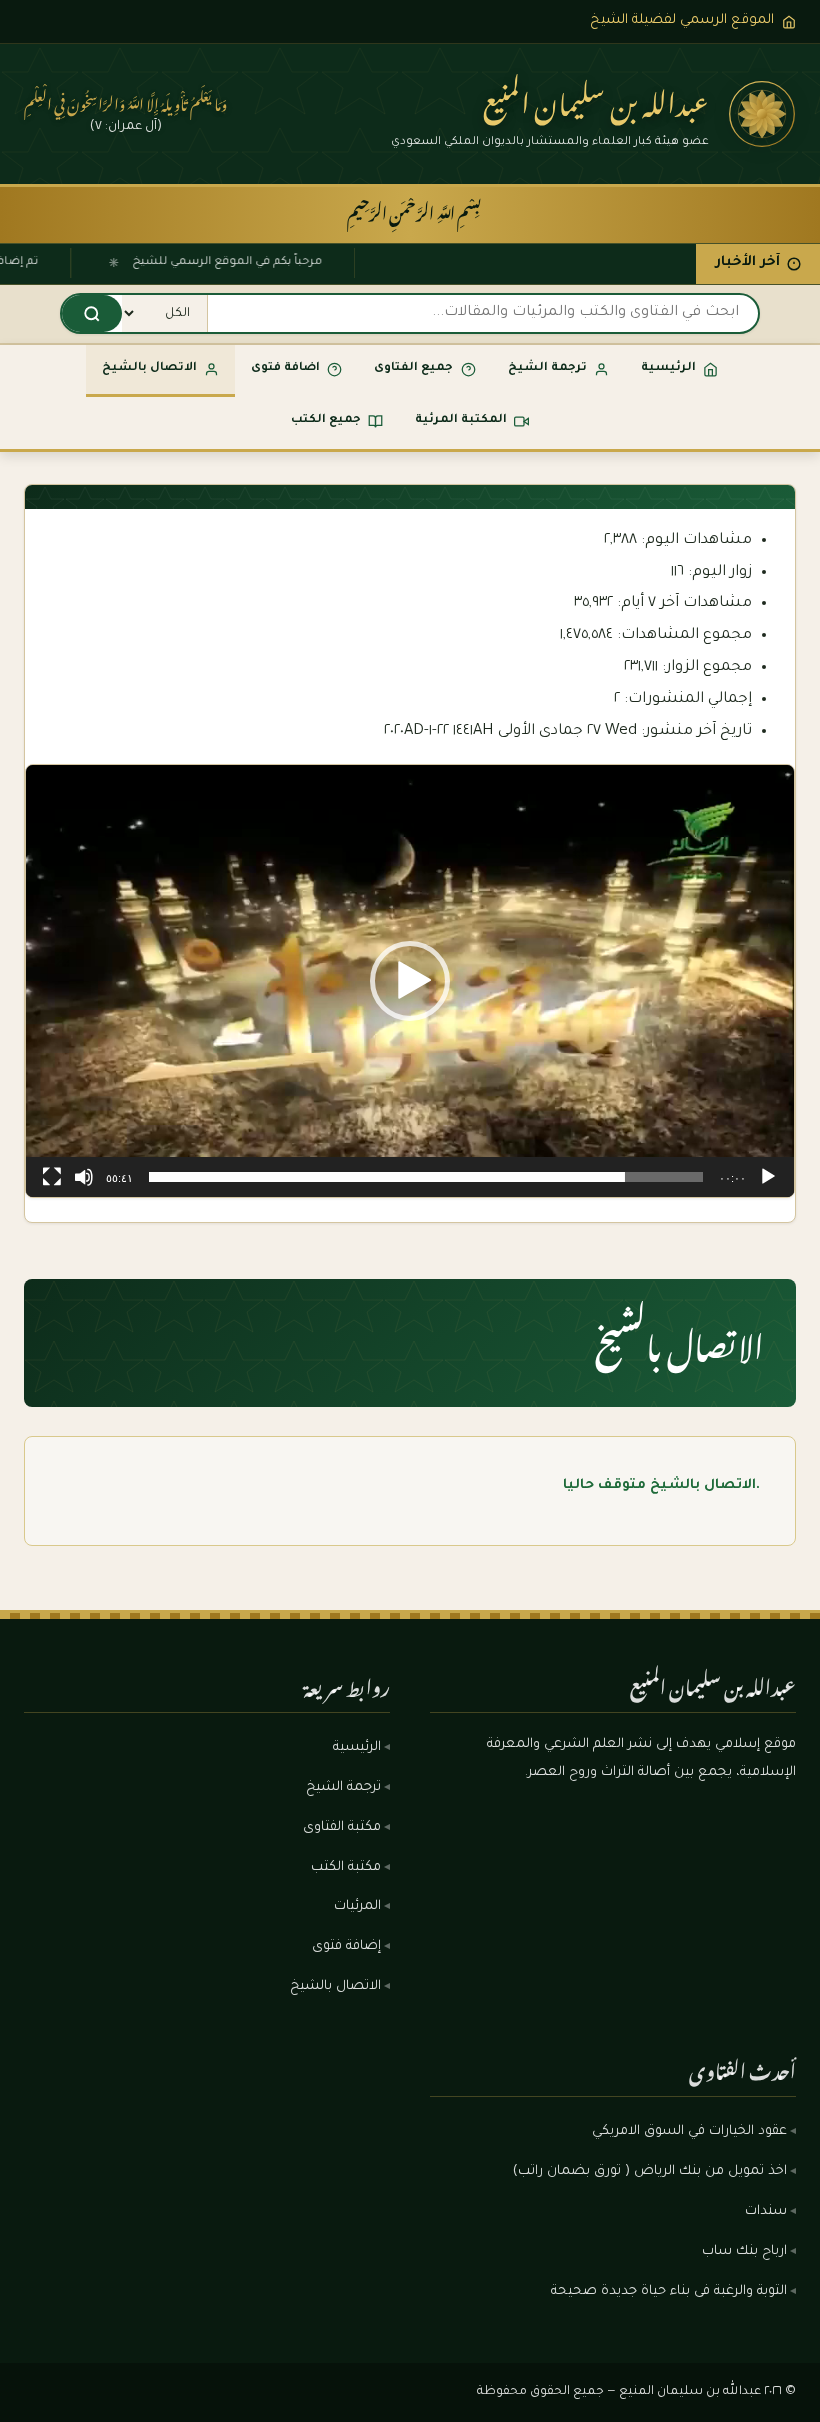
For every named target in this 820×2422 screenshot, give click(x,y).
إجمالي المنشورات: (686, 699)
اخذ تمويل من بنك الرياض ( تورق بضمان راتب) (650, 2172)
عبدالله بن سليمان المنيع (596, 98)
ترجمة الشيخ (343, 1788)
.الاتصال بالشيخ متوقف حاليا (661, 1485)
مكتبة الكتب (346, 1868)
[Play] (768, 1177)
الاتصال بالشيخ (335, 1987)
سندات (766, 2212)
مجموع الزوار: (705, 667)
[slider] (426, 1177)
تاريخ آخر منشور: (694, 731)
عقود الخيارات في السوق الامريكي (689, 2132)
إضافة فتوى (346, 1947)
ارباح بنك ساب (744, 2252)
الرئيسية (357, 1748)
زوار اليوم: (718, 572)
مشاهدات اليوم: (694, 540)
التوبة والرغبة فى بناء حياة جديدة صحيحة (669, 2292)
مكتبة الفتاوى (342, 1828)
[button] (410, 981)
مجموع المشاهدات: (682, 635)
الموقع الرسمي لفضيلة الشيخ (682, 20)
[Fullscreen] (52, 1177)
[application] (410, 981)
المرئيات (357, 1907)
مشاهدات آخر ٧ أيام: (682, 603)
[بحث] (92, 313)
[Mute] (84, 1177)
